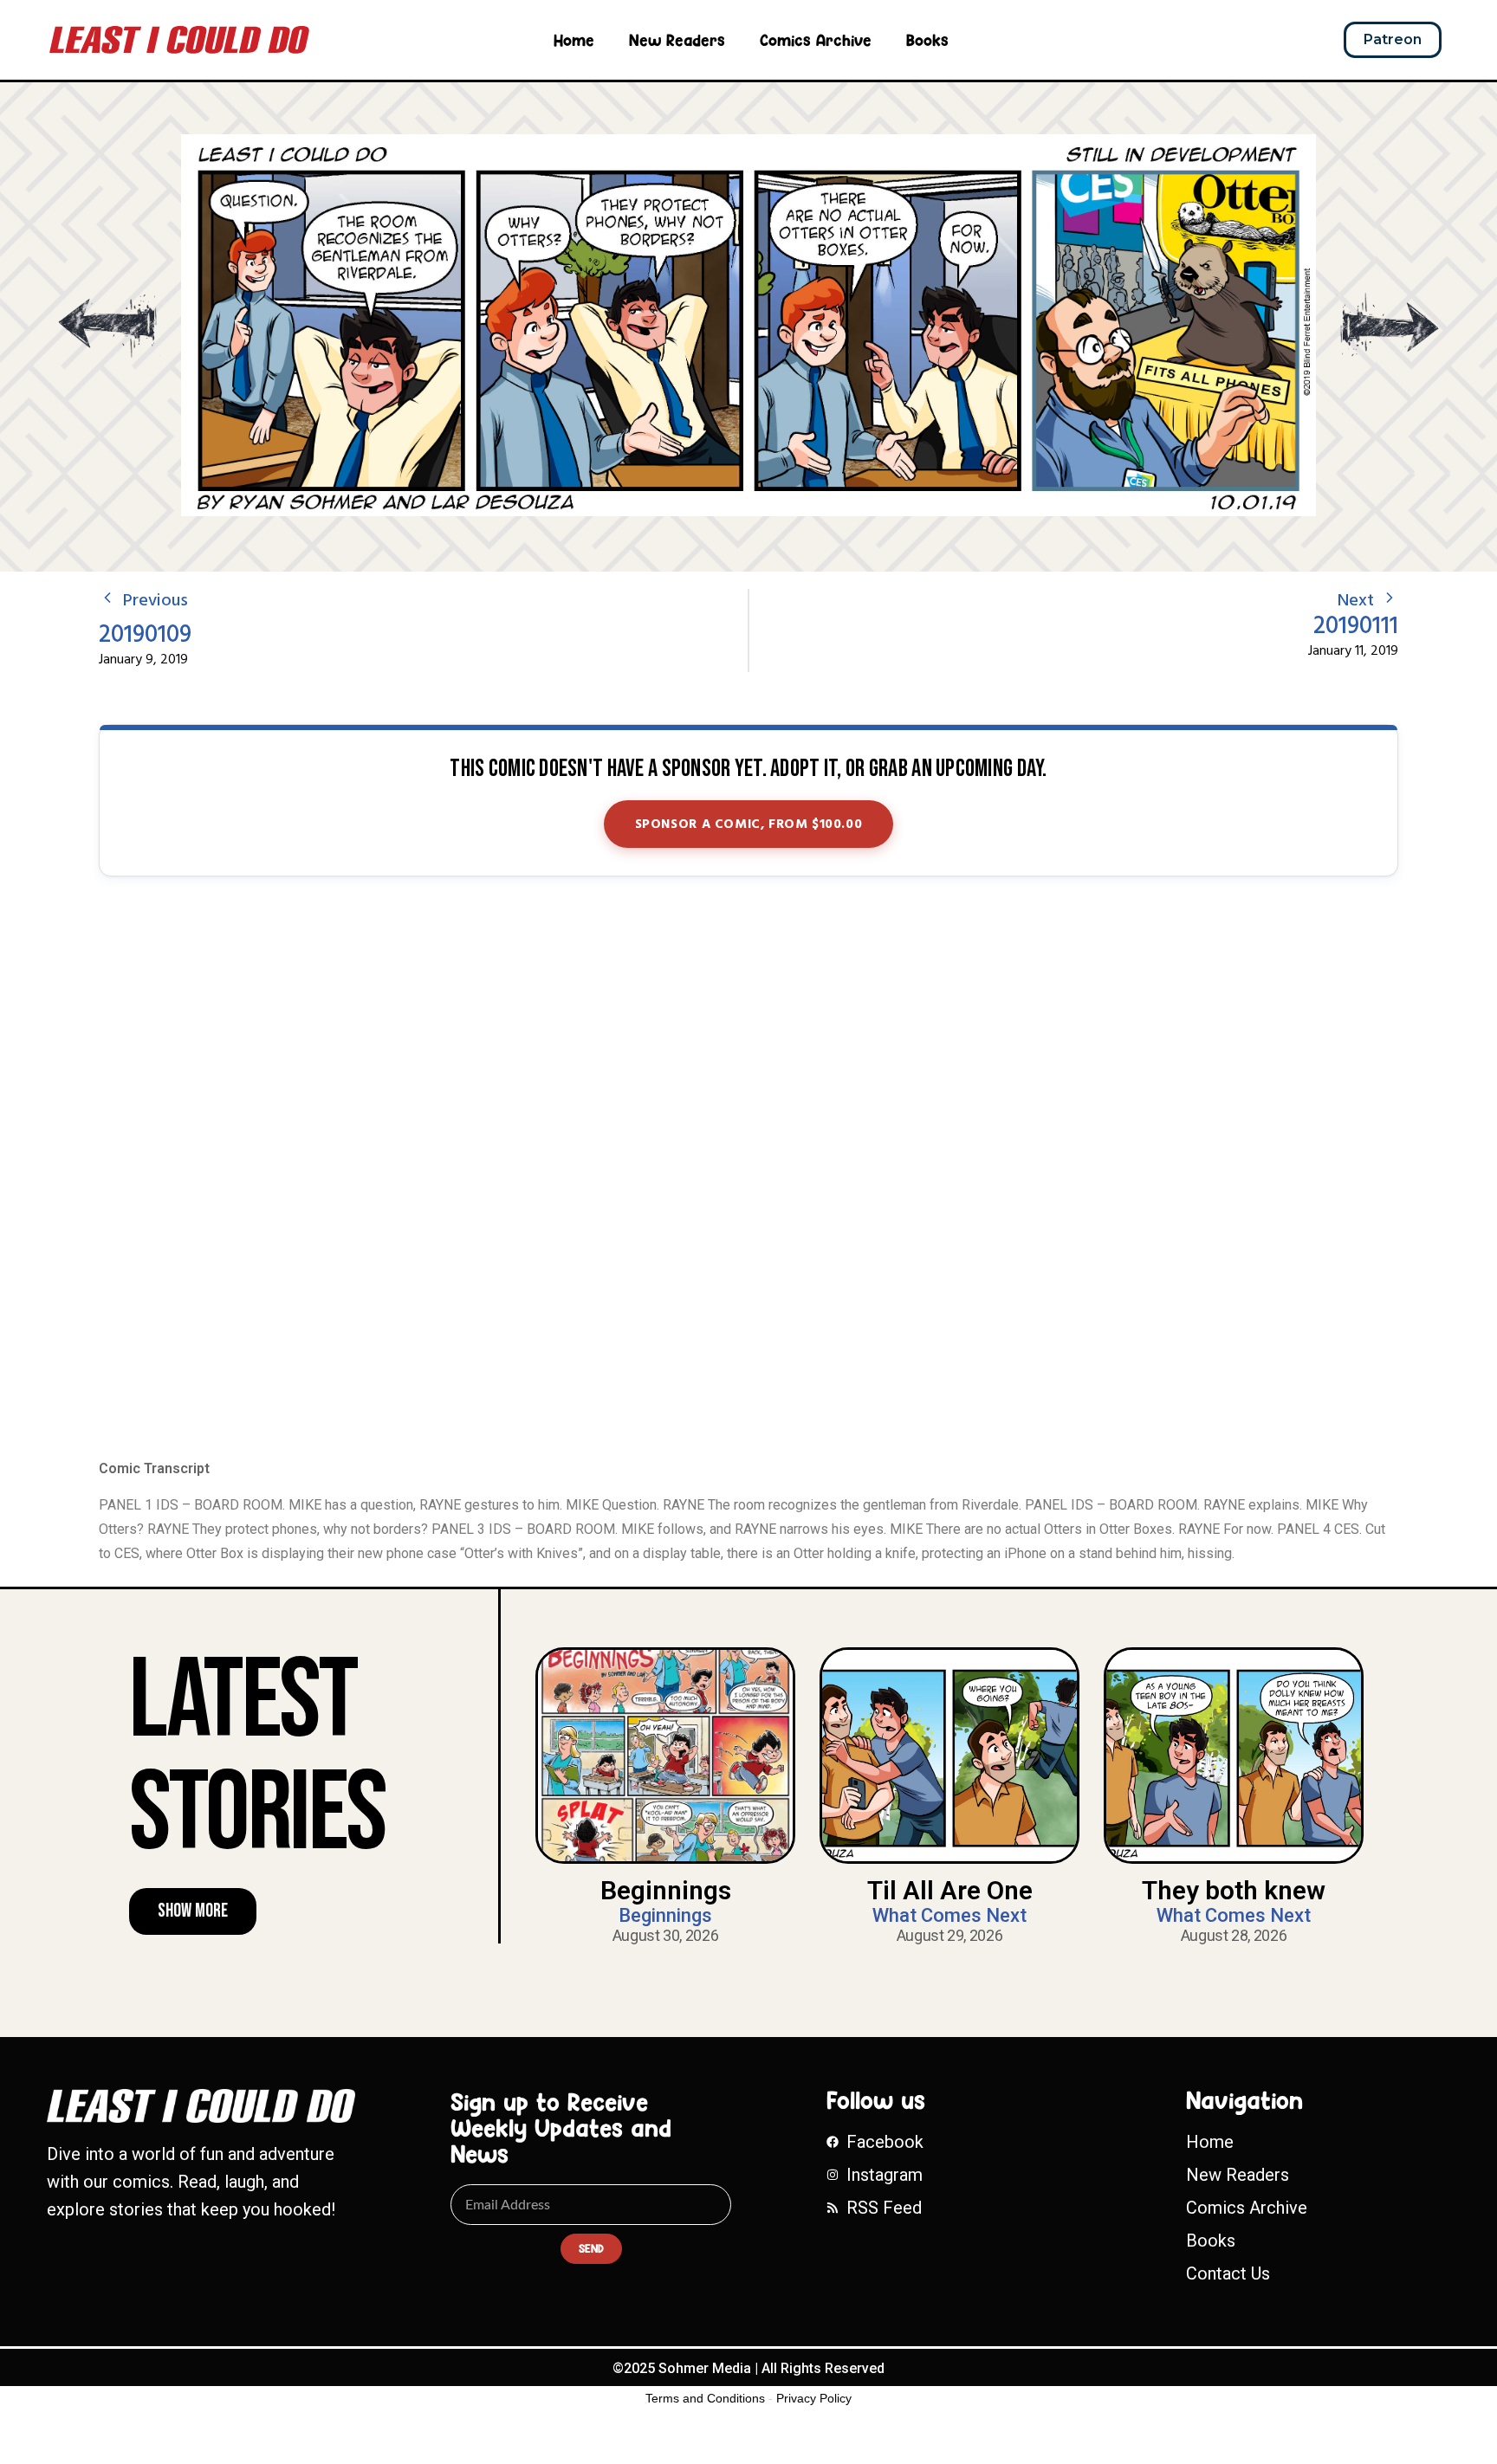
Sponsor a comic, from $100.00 (749, 825)
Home (574, 40)
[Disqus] (748, 1169)
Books (927, 40)
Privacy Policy (814, 2398)
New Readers (677, 40)
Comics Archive (816, 40)
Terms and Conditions (705, 2398)
